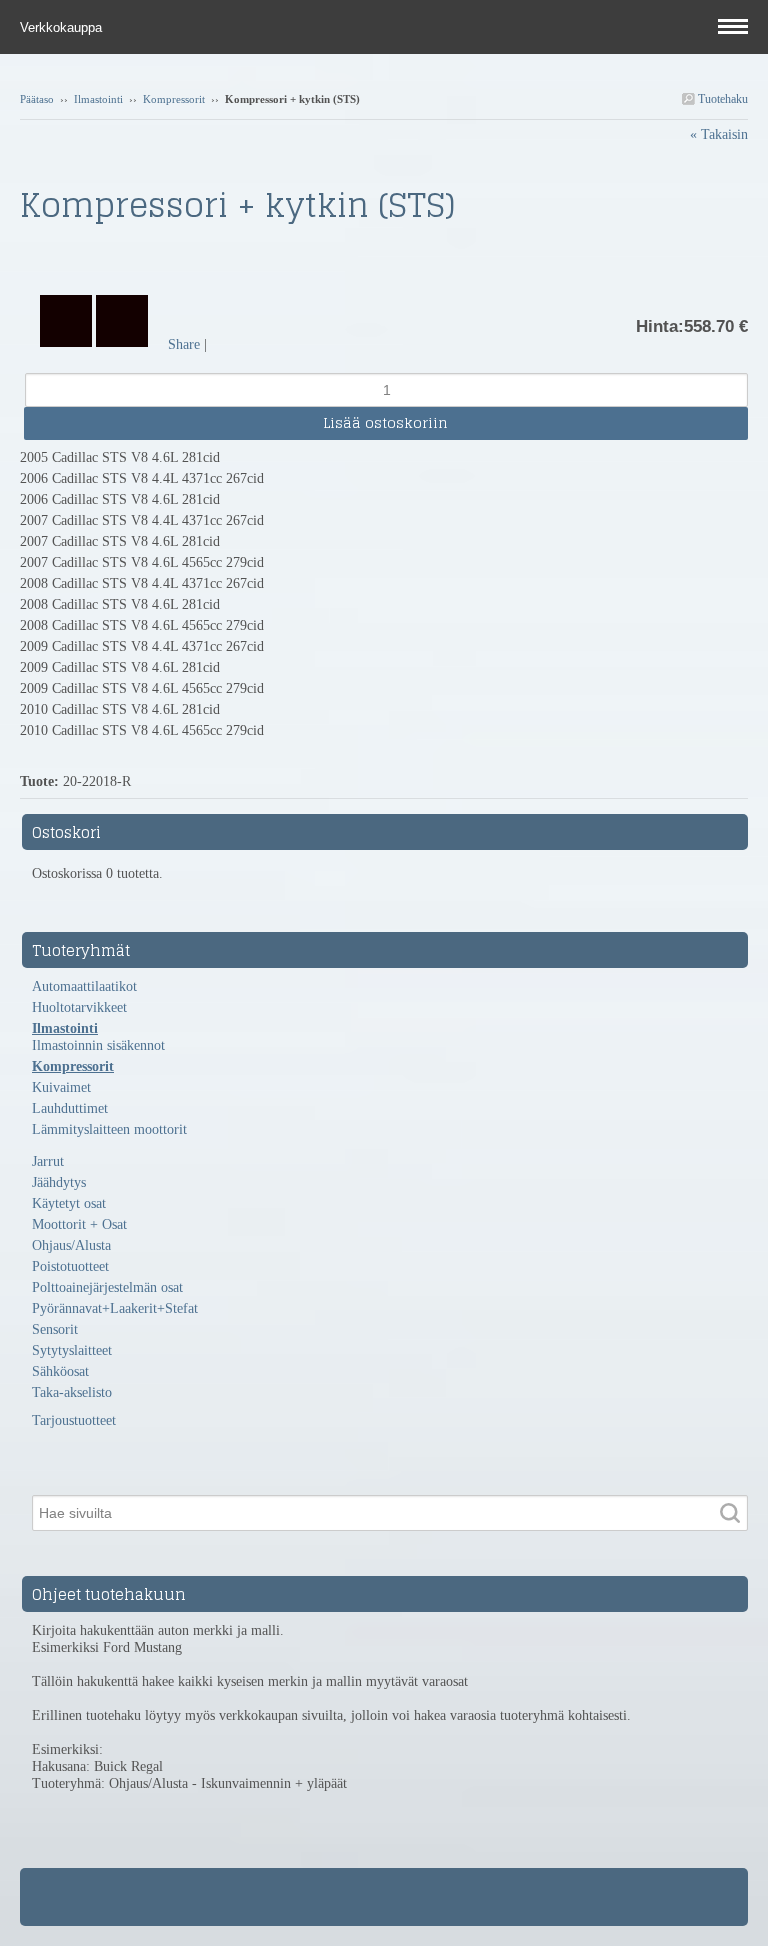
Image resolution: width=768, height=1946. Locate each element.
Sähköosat (60, 1371)
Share (184, 344)
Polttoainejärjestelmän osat (107, 1287)
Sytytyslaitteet (72, 1350)
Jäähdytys (59, 1182)
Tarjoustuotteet (74, 1420)
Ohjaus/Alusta (71, 1245)
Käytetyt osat (69, 1203)
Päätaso (37, 99)
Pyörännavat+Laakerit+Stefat (115, 1308)
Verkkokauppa (63, 27)
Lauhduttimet (70, 1108)
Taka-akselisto (72, 1392)
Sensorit (55, 1329)
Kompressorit (174, 99)
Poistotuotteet (70, 1266)
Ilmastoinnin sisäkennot (98, 1045)
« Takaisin (719, 134)
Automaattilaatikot (84, 986)
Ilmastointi (98, 99)
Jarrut (48, 1161)
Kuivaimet (61, 1087)
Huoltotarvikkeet (79, 1007)
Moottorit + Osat (79, 1224)
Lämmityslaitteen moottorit (109, 1129)
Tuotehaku (721, 99)
